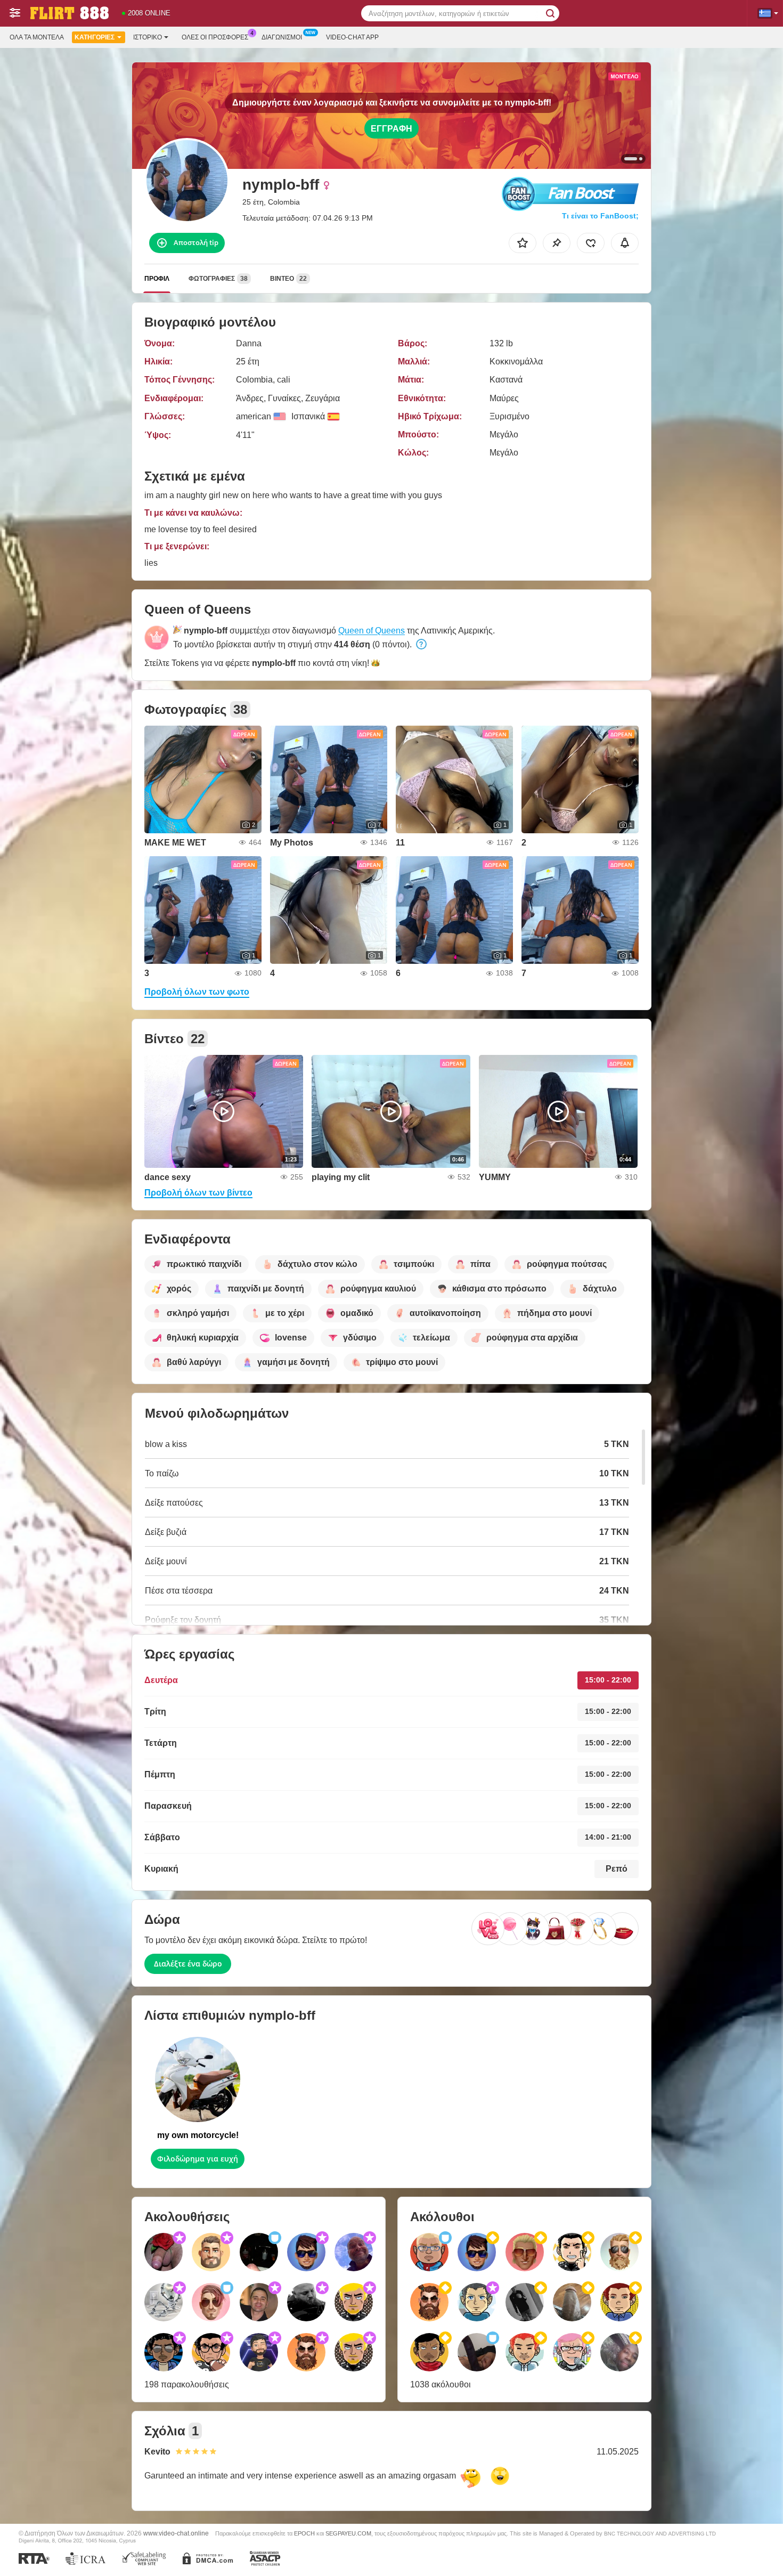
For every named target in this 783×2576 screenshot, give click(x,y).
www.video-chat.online (176, 2533)
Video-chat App (352, 37)
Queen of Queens (372, 631)
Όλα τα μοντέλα (37, 37)
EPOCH (304, 2533)
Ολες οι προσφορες (215, 37)
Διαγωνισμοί (282, 37)
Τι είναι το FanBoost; (600, 216)
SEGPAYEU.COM (348, 2533)
